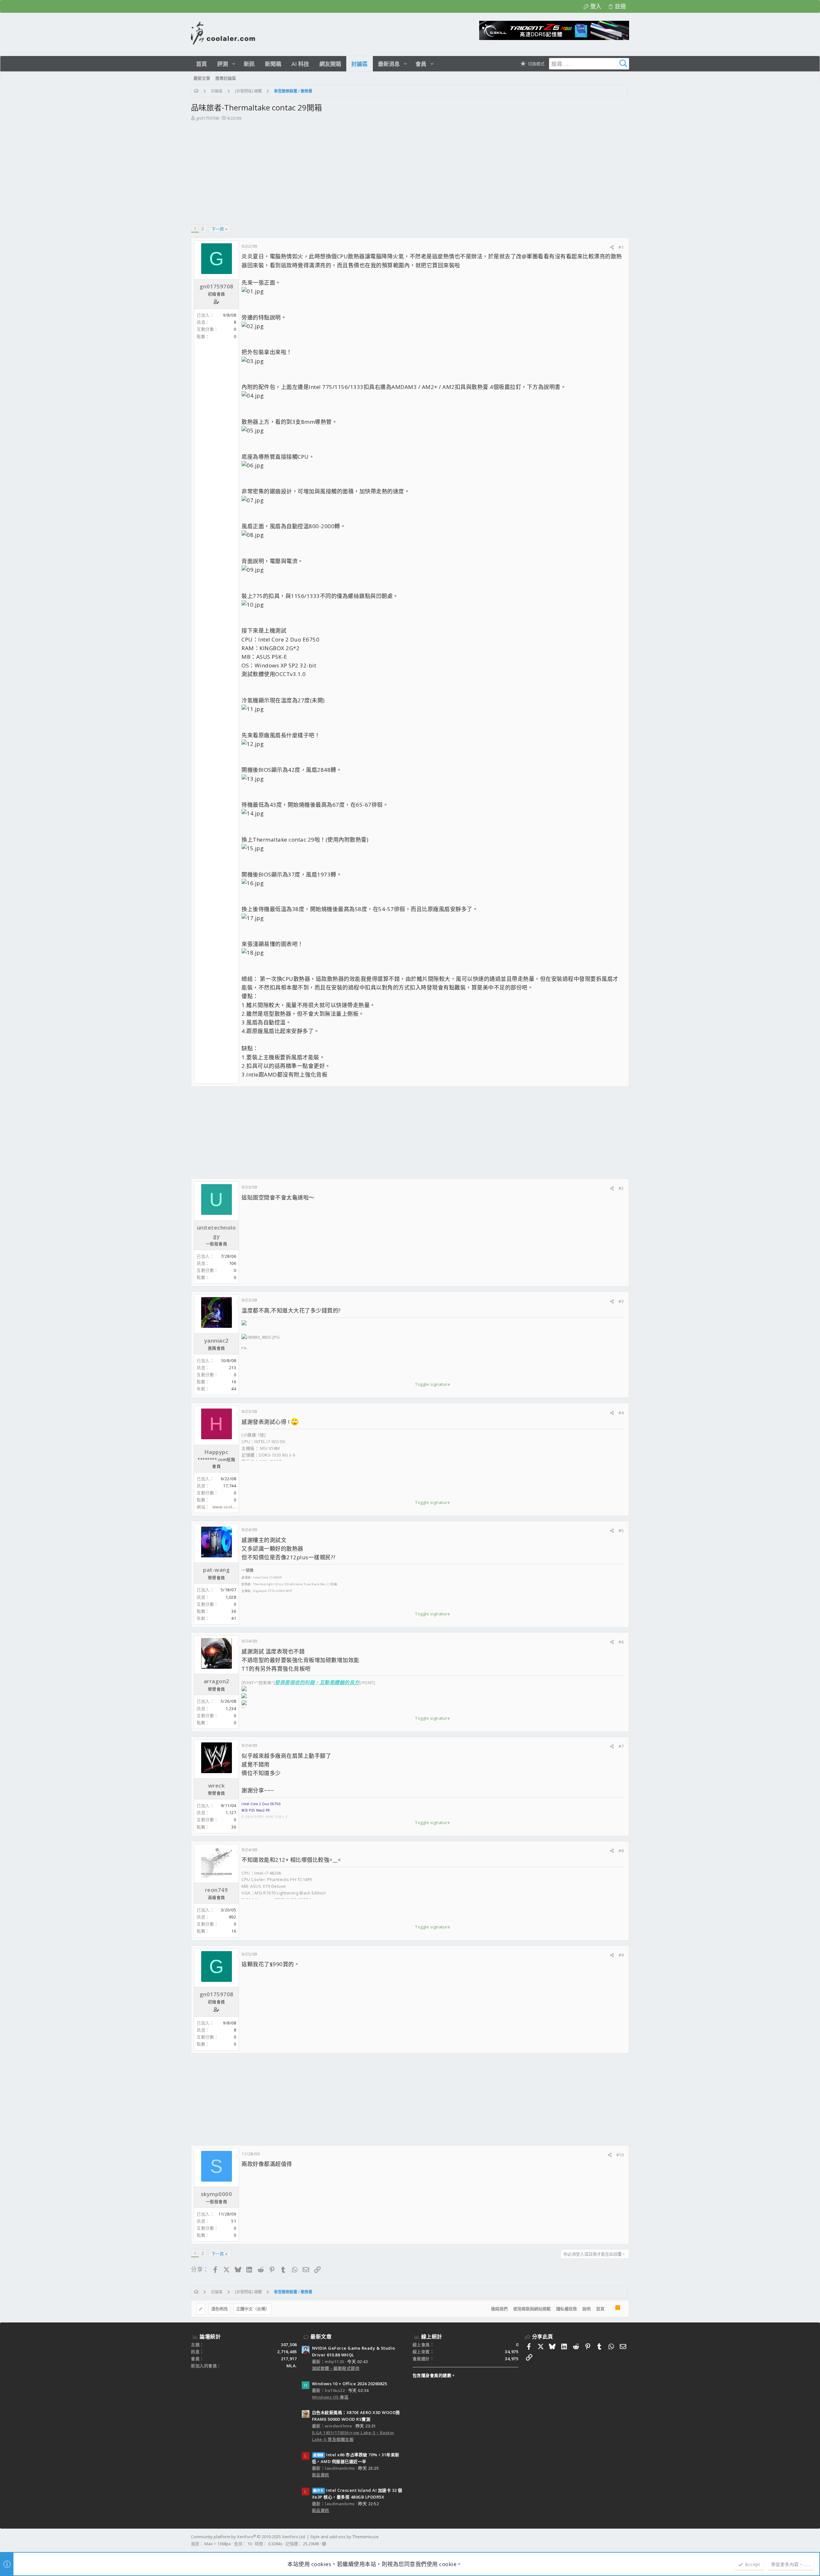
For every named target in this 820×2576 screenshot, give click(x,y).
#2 (621, 1188)
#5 (621, 1530)
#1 (621, 247)
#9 (621, 1955)
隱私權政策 (566, 2309)
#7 (621, 1746)
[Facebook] (626, 2540)
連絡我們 (499, 2309)
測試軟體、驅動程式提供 (336, 2368)
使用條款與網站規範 (532, 2309)
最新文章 (321, 2337)
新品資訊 (321, 2475)
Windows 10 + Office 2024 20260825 (350, 2384)
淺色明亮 (219, 2309)
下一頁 (218, 229)
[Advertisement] (409, 170)
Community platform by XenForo (248, 2537)
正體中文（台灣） (253, 2309)
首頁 (600, 2309)
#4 (621, 1413)
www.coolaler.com (231, 1507)
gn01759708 (207, 118)
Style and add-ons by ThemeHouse (344, 2537)
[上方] (610, 2309)
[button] (234, 64)
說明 (586, 2309)
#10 (620, 2155)
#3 (621, 1301)
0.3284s (275, 2544)
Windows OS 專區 (330, 2397)
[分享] (612, 247)
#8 (621, 1851)
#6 (621, 1642)
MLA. (292, 2366)
